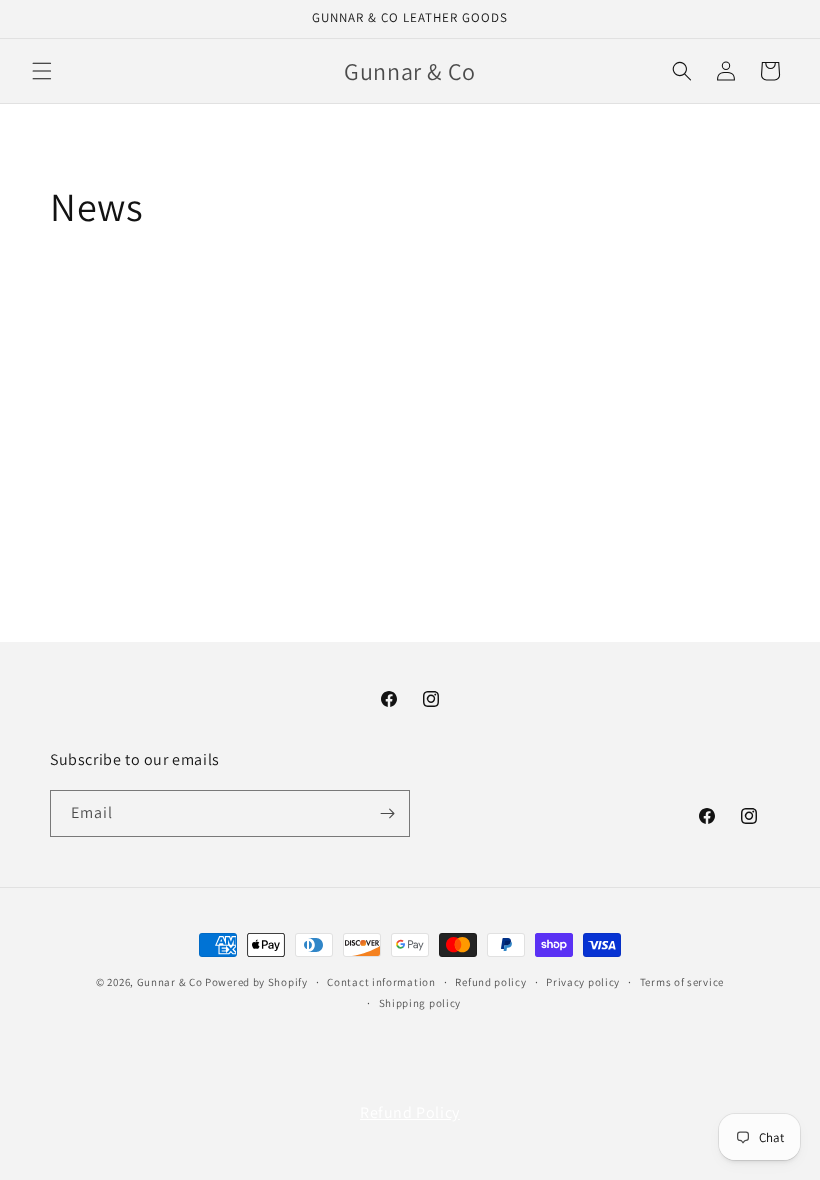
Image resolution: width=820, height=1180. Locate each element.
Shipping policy (420, 1003)
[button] (42, 71)
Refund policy (490, 982)
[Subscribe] (387, 813)
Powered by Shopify (256, 982)
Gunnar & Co (170, 982)
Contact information (381, 982)
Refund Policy (410, 1112)
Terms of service (682, 982)
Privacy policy (583, 982)
